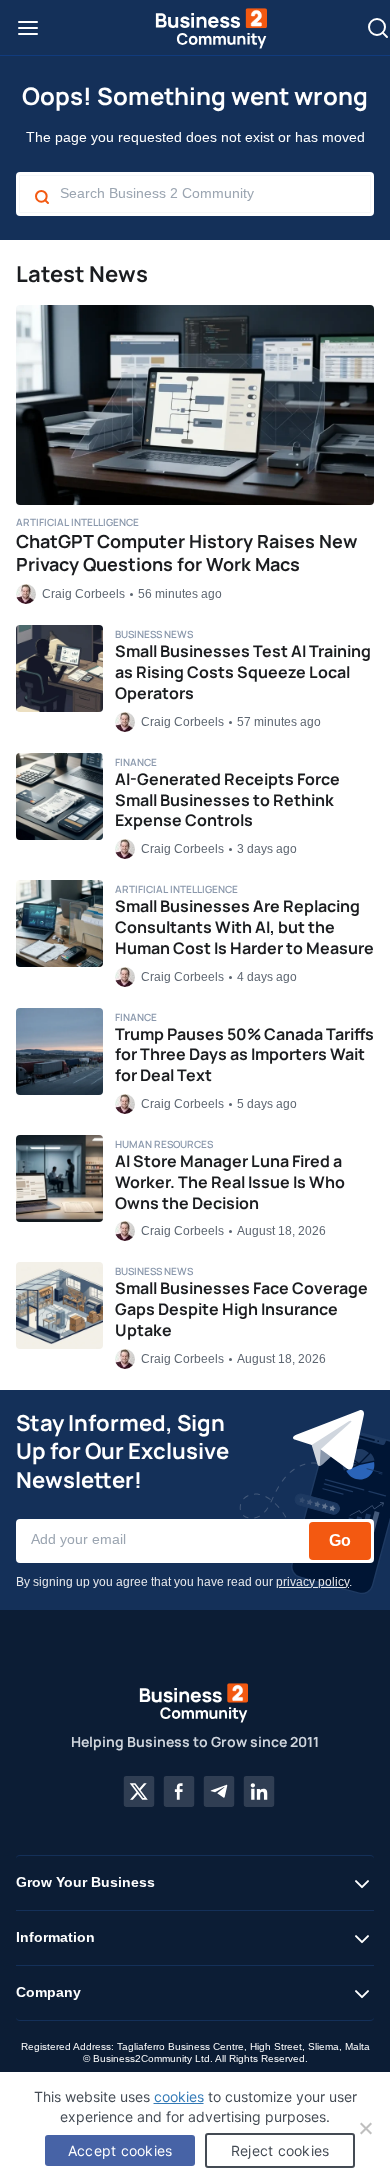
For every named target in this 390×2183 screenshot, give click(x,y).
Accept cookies (120, 2150)
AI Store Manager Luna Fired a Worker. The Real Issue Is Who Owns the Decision (230, 1182)
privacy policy (312, 1582)
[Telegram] (219, 1792)
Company (48, 1992)
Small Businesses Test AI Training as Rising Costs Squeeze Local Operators (243, 672)
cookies (179, 2096)
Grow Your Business (85, 1882)
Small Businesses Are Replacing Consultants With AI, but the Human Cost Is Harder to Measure (244, 927)
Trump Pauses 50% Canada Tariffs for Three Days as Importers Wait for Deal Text (244, 1055)
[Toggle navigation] (28, 28)
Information (55, 1937)
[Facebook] (179, 1792)
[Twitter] (139, 1792)
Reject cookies (280, 2150)
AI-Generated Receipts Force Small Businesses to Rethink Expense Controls (227, 800)
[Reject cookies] (365, 2128)
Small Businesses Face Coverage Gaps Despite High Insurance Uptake (241, 1309)
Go (340, 1540)
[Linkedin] (259, 1792)
